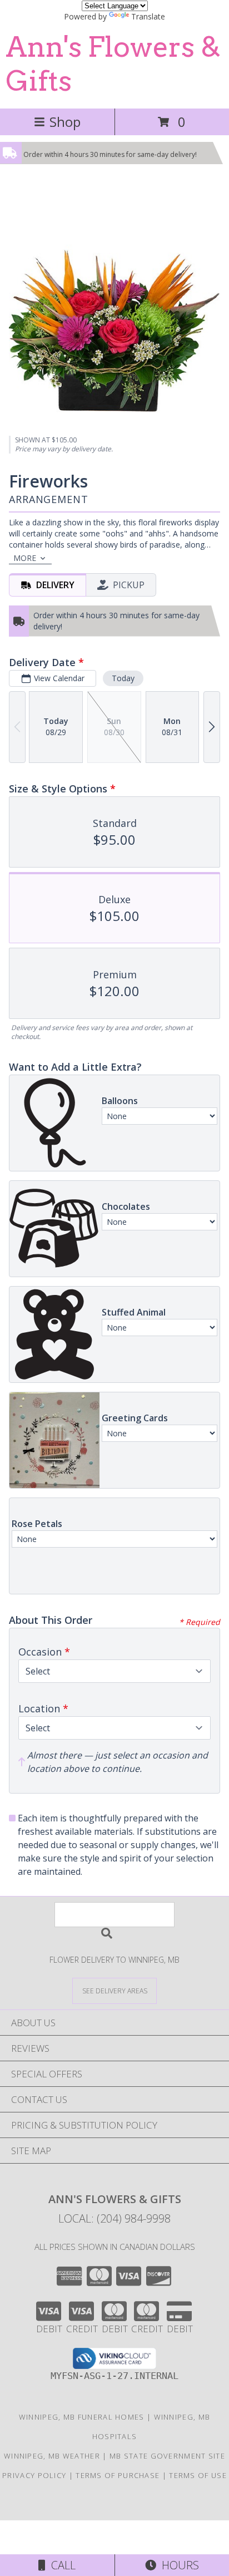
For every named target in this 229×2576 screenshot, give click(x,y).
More (25, 558)
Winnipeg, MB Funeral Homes (82, 2417)
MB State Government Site (167, 2456)
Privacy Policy (34, 2475)
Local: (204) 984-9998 (114, 2218)
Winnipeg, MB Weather (52, 2456)
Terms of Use (198, 2475)
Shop (65, 122)
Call (61, 2565)
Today (123, 678)
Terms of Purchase (118, 2475)
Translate (148, 16)
